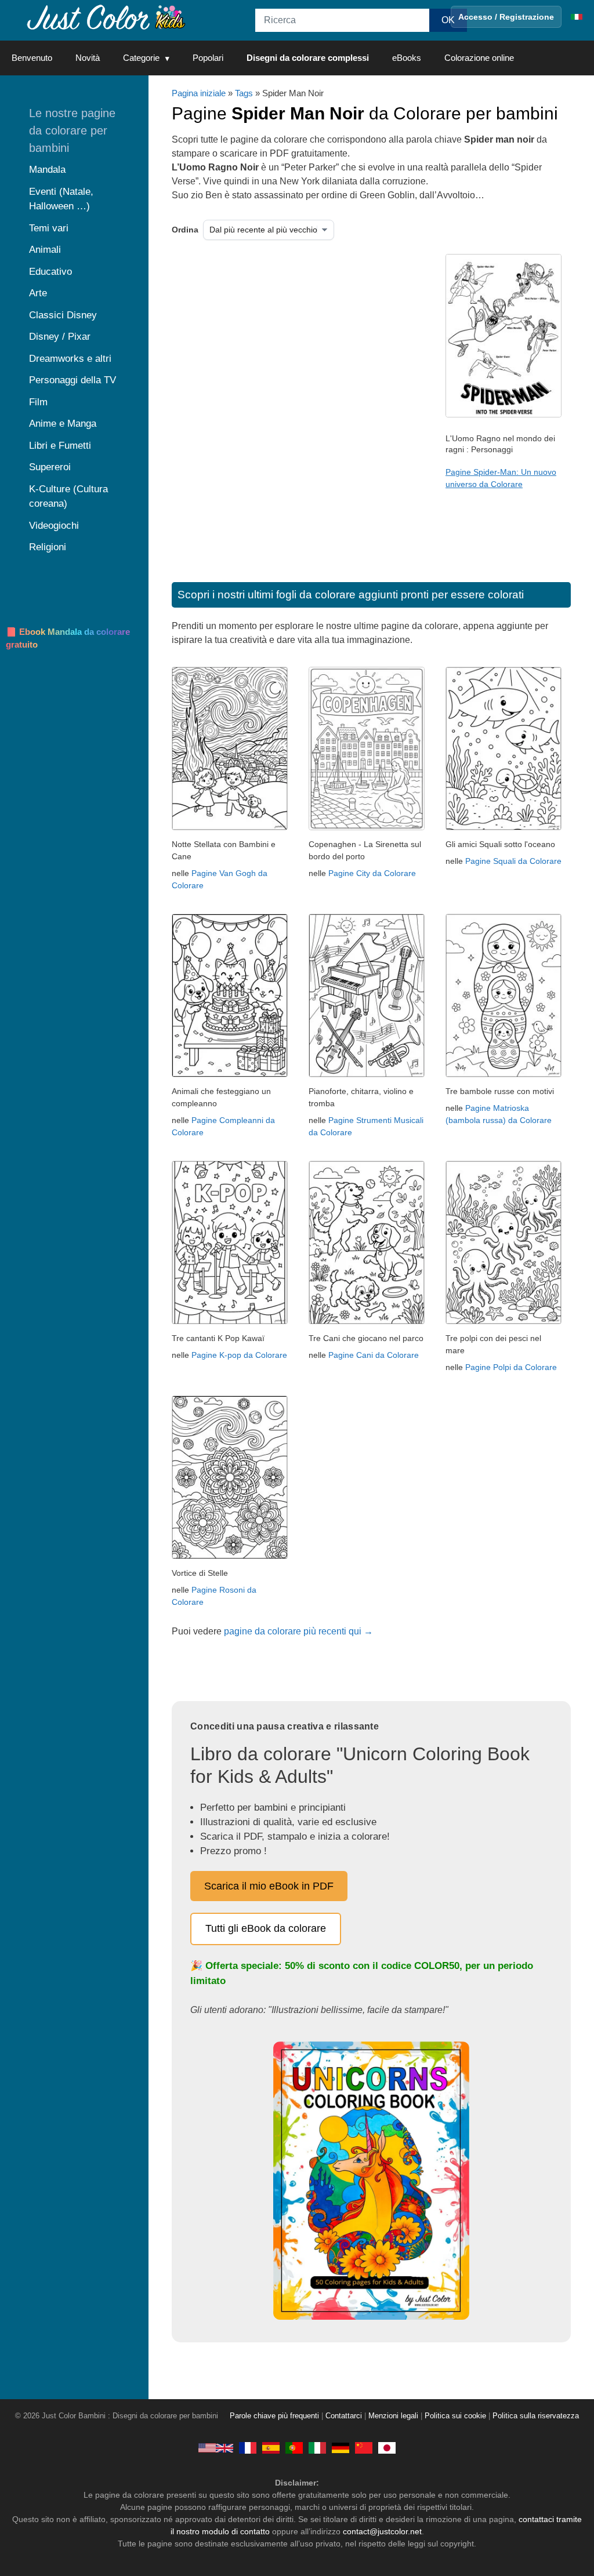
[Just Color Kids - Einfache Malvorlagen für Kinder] (341, 2447)
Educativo (50, 272)
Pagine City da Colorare (372, 873)
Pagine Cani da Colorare (374, 1355)
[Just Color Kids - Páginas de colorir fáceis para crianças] (294, 2447)
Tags (244, 93)
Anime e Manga (63, 424)
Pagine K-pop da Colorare (239, 1355)
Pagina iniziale (199, 93)
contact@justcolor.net (382, 2531)
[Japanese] (387, 2447)
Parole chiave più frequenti (274, 2416)
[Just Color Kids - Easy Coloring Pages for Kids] (216, 2447)
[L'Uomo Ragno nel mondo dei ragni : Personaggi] (504, 415)
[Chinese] (364, 2447)
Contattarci (344, 2416)
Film (38, 402)
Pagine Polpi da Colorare (511, 1367)
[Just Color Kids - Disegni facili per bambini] (317, 2447)
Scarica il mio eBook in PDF (269, 1886)
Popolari (208, 58)
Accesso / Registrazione (506, 17)
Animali (45, 250)
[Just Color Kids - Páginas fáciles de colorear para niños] (271, 2447)
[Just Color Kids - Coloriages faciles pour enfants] (248, 2447)
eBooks (407, 58)
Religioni (48, 547)
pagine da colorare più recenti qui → (298, 1631)
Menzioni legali (393, 2416)
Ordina (185, 230)
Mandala (47, 170)
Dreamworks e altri (70, 359)
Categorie (141, 58)
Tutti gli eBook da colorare (266, 1928)
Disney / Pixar (60, 337)
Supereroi (50, 467)
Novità (88, 58)
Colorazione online (479, 58)
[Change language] (577, 17)
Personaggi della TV (73, 380)
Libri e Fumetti (60, 446)
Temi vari (49, 228)
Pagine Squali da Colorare (513, 861)
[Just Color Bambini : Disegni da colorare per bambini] (107, 17)
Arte (38, 293)
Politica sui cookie (455, 2416)
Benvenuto (32, 58)
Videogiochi (54, 526)
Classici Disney (63, 315)
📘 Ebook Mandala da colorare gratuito (68, 638)
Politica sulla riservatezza (536, 2416)
